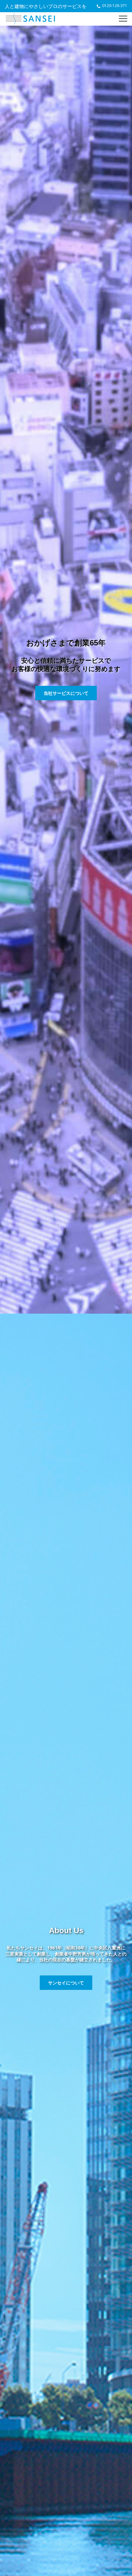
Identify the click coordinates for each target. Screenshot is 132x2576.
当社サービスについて (66, 693)
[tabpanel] (66, 670)
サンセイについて (66, 1983)
